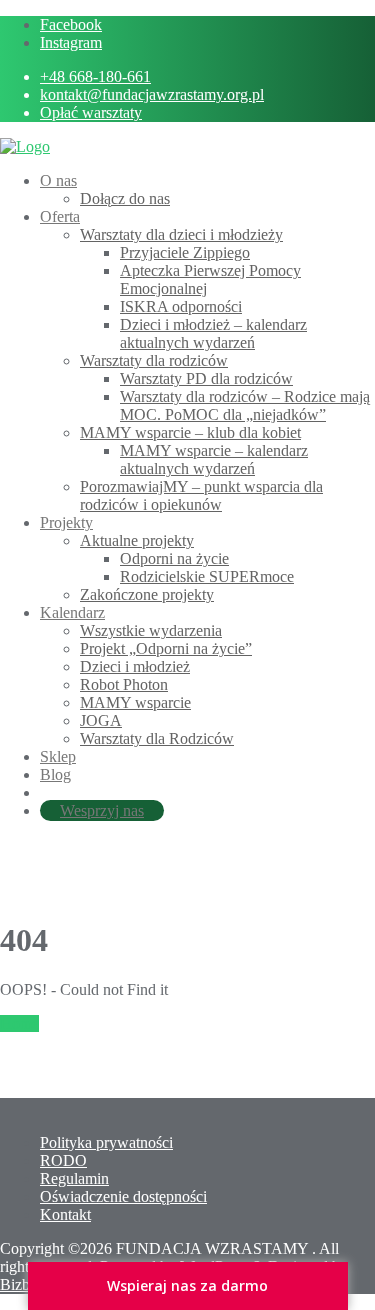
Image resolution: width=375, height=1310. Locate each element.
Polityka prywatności (106, 1142)
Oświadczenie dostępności (123, 1196)
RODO (63, 1160)
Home (19, 1023)
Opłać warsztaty (91, 112)
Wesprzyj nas (102, 810)
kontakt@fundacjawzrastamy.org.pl (152, 94)
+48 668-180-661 (95, 76)
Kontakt (65, 1214)
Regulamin (74, 1178)
